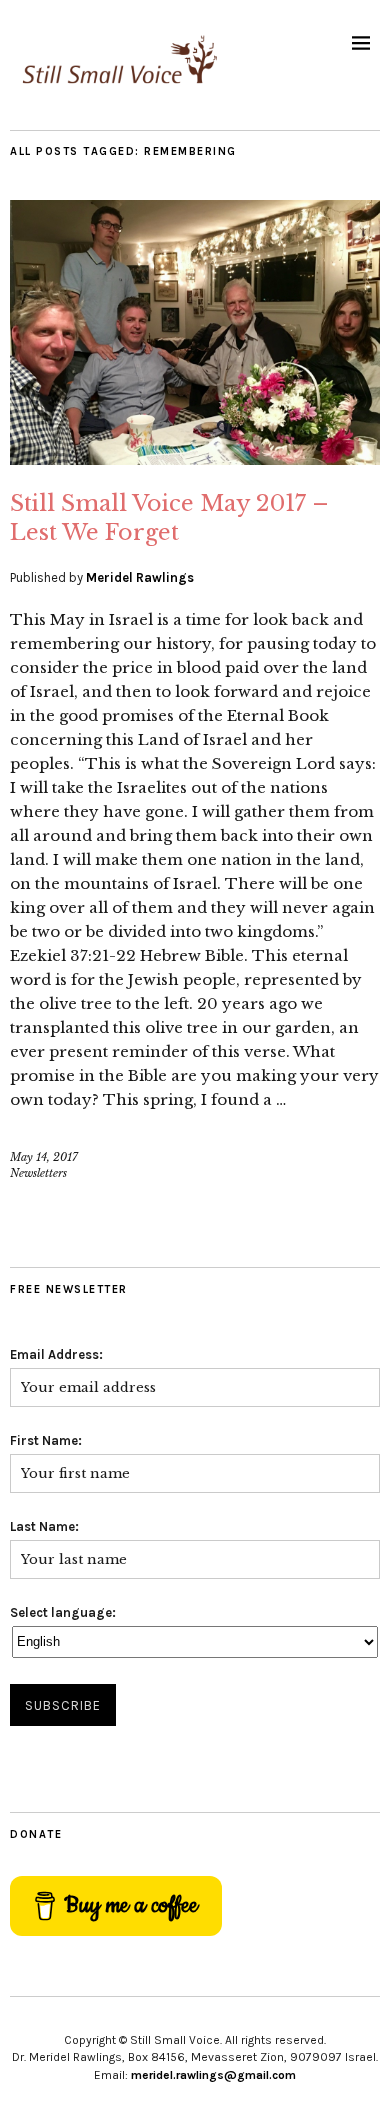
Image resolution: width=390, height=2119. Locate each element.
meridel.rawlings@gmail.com (213, 2075)
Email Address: (56, 1354)
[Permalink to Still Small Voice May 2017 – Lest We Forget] (195, 459)
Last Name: (44, 1526)
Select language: (63, 1612)
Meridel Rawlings (140, 577)
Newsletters (38, 1173)
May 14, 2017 (44, 1157)
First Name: (46, 1440)
